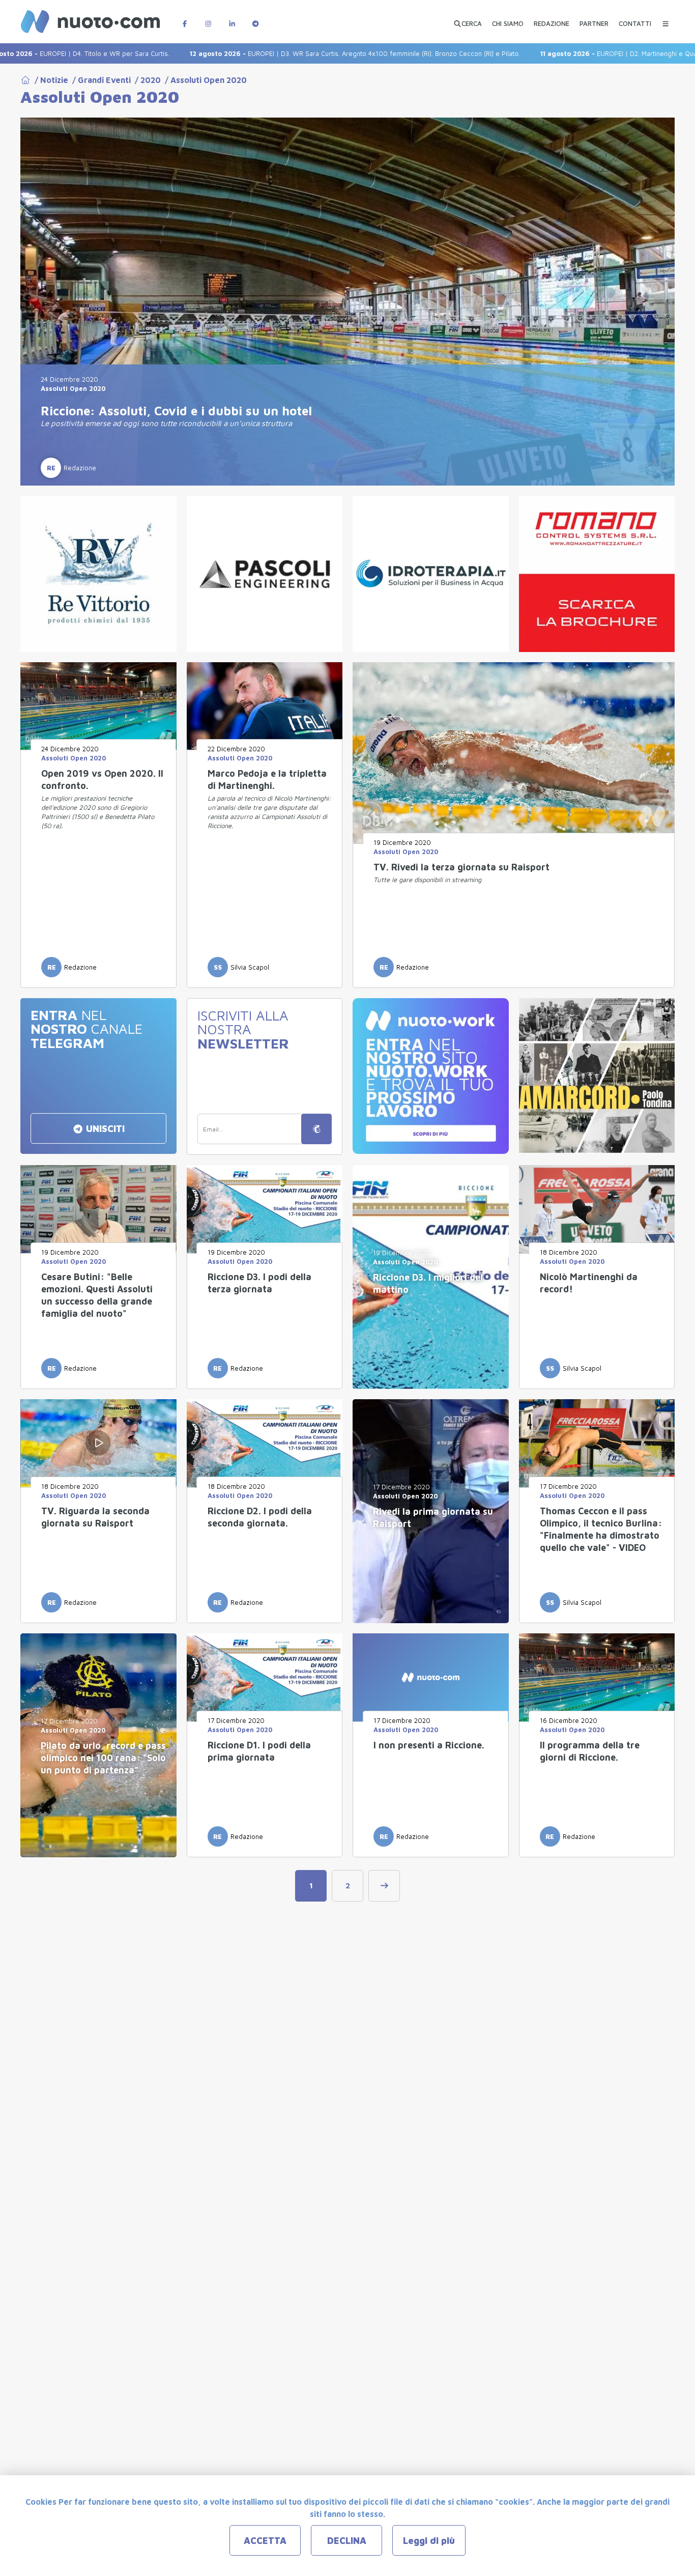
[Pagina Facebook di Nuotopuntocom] (185, 19)
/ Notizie (49, 80)
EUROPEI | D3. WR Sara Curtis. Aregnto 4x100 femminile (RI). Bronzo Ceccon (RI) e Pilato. (285, 53)
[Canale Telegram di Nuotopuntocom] (255, 19)
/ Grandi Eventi (99, 80)
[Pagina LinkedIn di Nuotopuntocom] (232, 19)
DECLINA (347, 2541)
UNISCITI (104, 1129)
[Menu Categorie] (665, 19)
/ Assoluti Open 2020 (204, 80)
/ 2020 (146, 80)
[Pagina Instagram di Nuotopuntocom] (208, 19)
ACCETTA (265, 2541)
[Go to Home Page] (25, 80)
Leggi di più (429, 2541)
